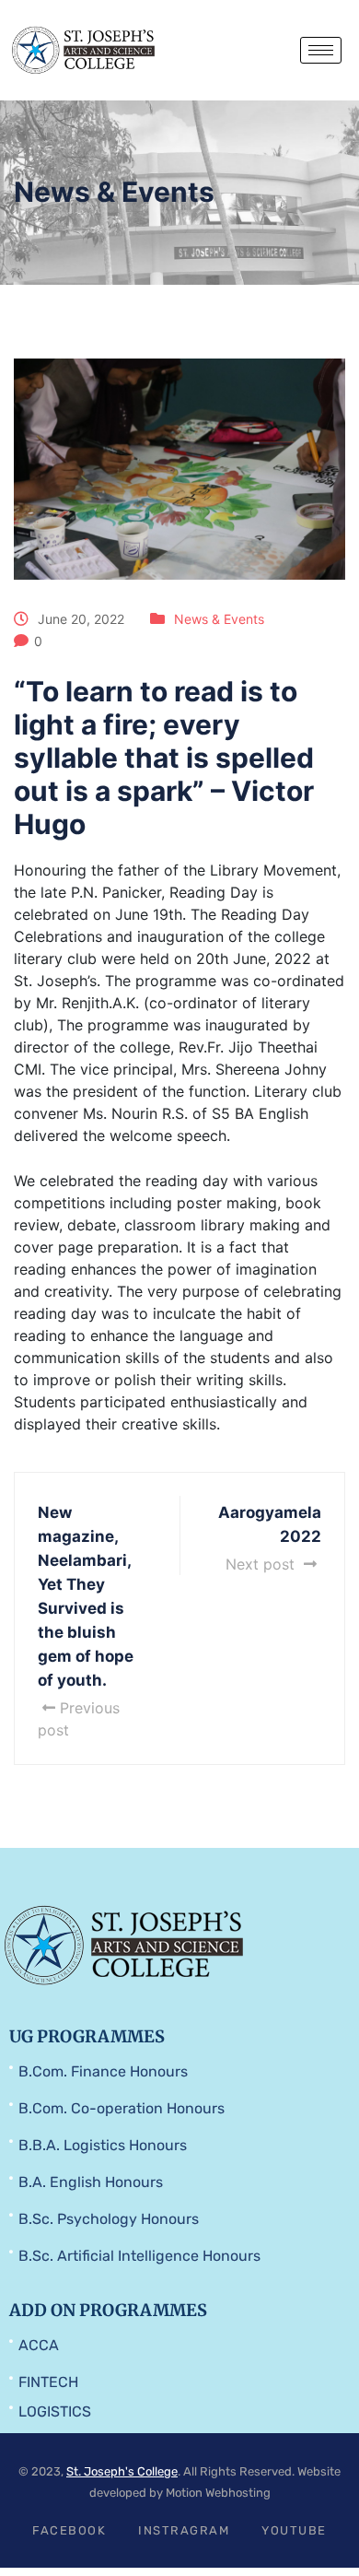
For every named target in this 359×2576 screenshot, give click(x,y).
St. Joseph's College (122, 2471)
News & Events (219, 619)
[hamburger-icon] (321, 50)
